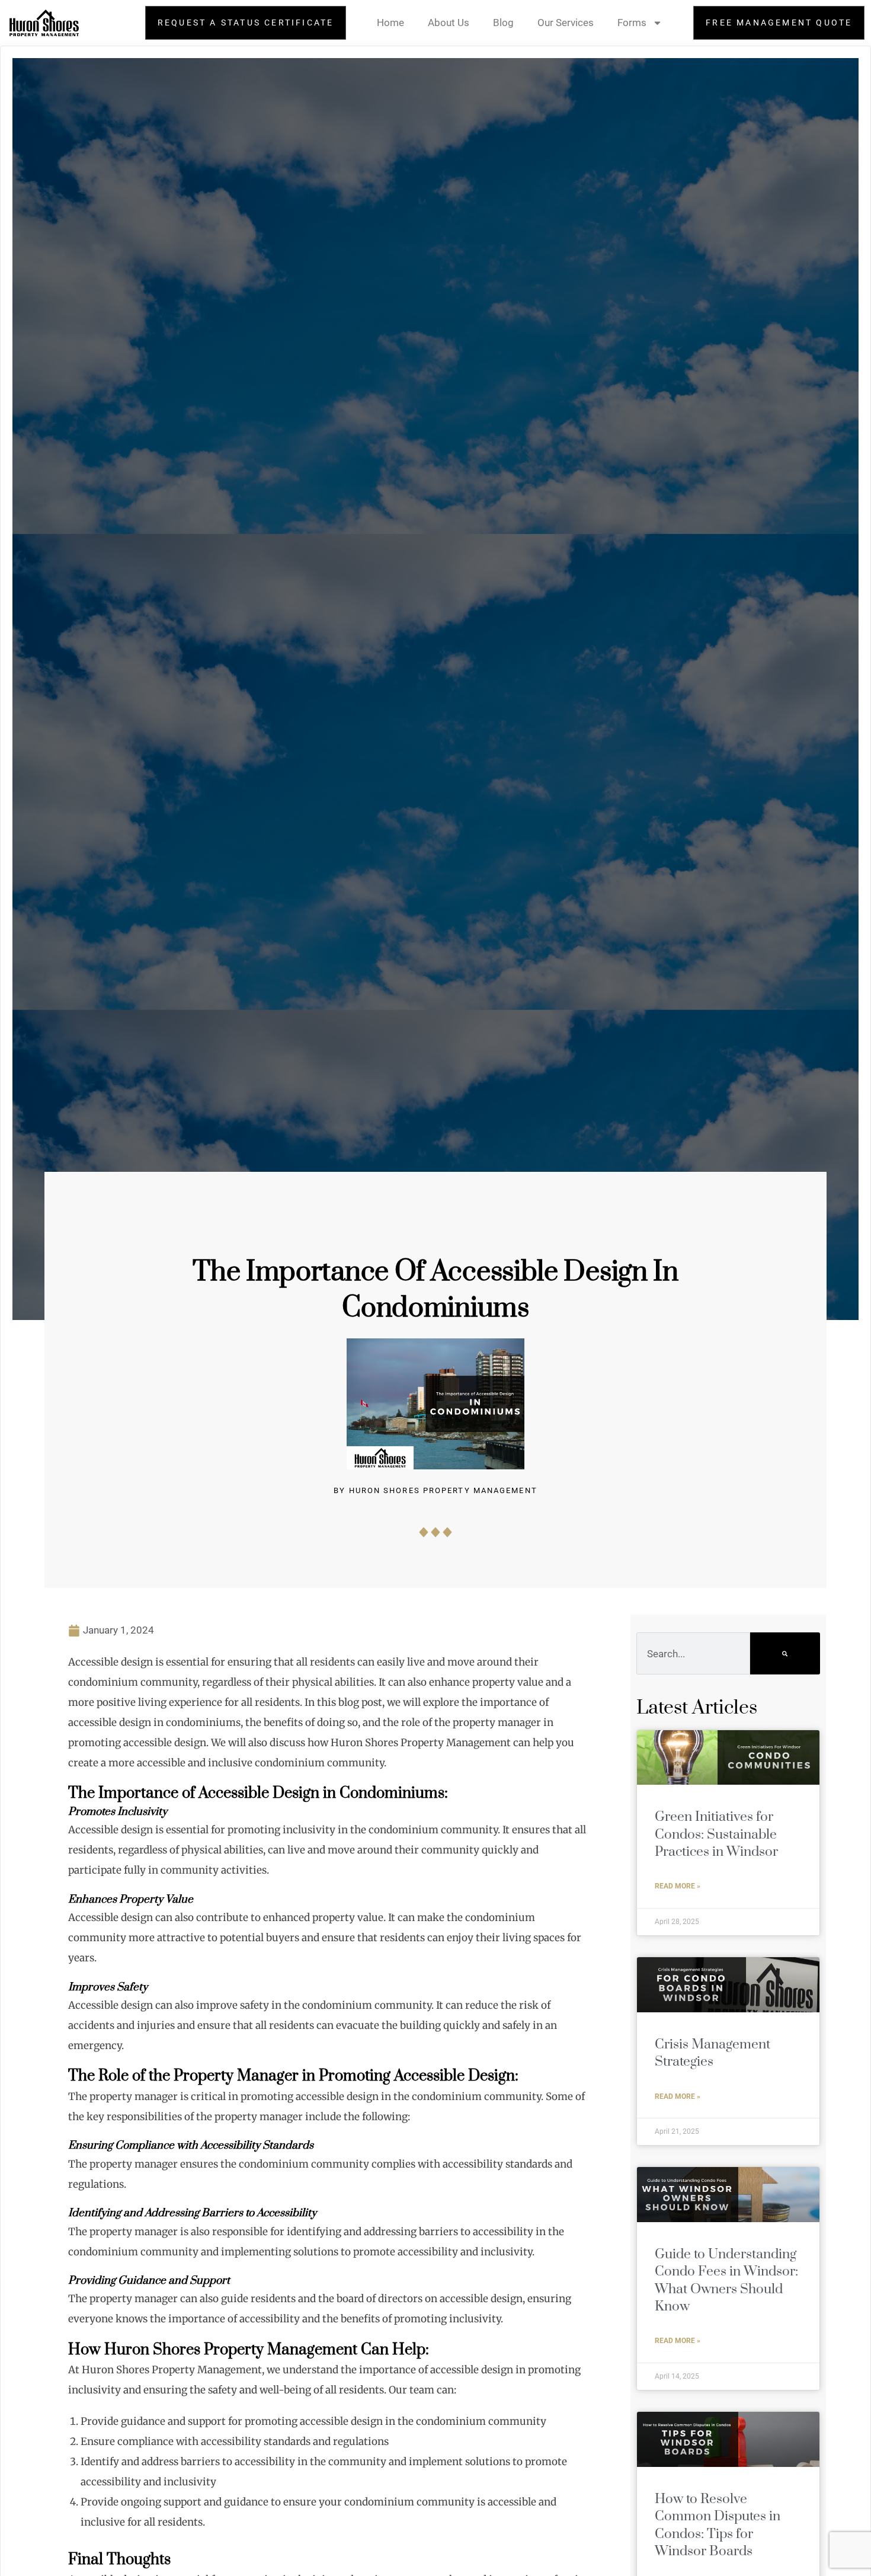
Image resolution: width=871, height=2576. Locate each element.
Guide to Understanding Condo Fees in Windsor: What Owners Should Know (726, 2281)
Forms (632, 23)
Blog (503, 23)
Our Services (566, 23)
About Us (449, 23)
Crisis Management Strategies (713, 2053)
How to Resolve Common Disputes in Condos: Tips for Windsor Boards (718, 2525)
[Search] (785, 1653)
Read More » (678, 1886)
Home (390, 23)
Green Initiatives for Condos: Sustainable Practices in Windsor (716, 1834)
